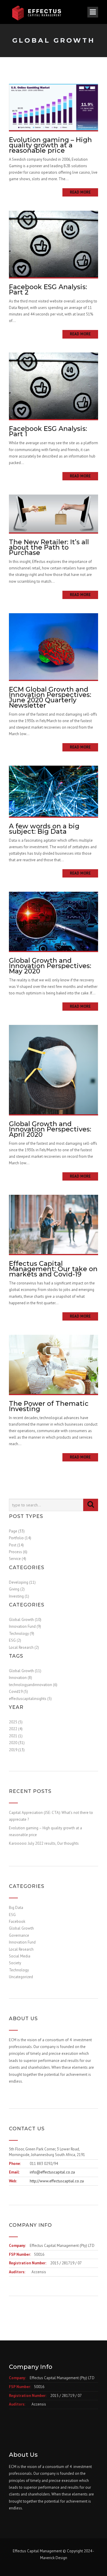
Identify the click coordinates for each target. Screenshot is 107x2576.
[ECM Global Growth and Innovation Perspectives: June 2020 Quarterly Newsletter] (53, 646)
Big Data (16, 1908)
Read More (80, 192)
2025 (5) (16, 1722)
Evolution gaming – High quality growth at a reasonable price (50, 145)
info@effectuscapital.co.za (52, 2172)
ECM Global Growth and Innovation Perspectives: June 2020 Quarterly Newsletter (50, 697)
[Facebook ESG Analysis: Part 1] (53, 385)
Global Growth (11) (25, 1671)
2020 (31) (17, 1743)
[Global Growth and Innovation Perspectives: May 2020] (53, 921)
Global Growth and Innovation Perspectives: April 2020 (50, 1129)
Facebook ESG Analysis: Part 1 (48, 431)
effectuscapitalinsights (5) (30, 1699)
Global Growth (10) (25, 1620)
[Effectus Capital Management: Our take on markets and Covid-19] (53, 1224)
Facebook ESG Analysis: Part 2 (48, 290)
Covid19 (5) (18, 1692)
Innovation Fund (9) (25, 1626)
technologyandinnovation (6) (33, 1685)
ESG (12, 1915)
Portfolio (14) (20, 1538)
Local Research (21, 1949)
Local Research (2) (24, 1647)
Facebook (17, 1921)
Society (15, 1963)
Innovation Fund (22, 1942)
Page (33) (17, 1531)
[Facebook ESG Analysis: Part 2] (53, 244)
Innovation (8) (21, 1678)
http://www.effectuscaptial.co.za (57, 2181)
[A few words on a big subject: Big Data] (53, 791)
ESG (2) (15, 1640)
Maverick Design (54, 2558)
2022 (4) (16, 1729)
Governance (19, 1935)
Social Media (20, 1956)
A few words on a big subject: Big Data (44, 829)
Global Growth (21, 1928)
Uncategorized (21, 1977)
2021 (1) (16, 1736)
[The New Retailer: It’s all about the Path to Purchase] (53, 513)
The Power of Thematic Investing (49, 1406)
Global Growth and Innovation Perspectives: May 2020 (50, 966)
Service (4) (18, 1559)
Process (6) (18, 1552)
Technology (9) (22, 1634)
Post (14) (16, 1545)
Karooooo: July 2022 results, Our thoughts (44, 1843)
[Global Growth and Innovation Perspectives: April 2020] (53, 1069)
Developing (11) (22, 1582)
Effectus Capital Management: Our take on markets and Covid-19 (53, 1269)
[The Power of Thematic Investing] (53, 1364)
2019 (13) (17, 1750)
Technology (19, 1970)
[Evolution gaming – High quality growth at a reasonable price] (53, 107)
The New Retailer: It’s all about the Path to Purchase (49, 547)
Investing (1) (19, 1596)
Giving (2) (17, 1589)
